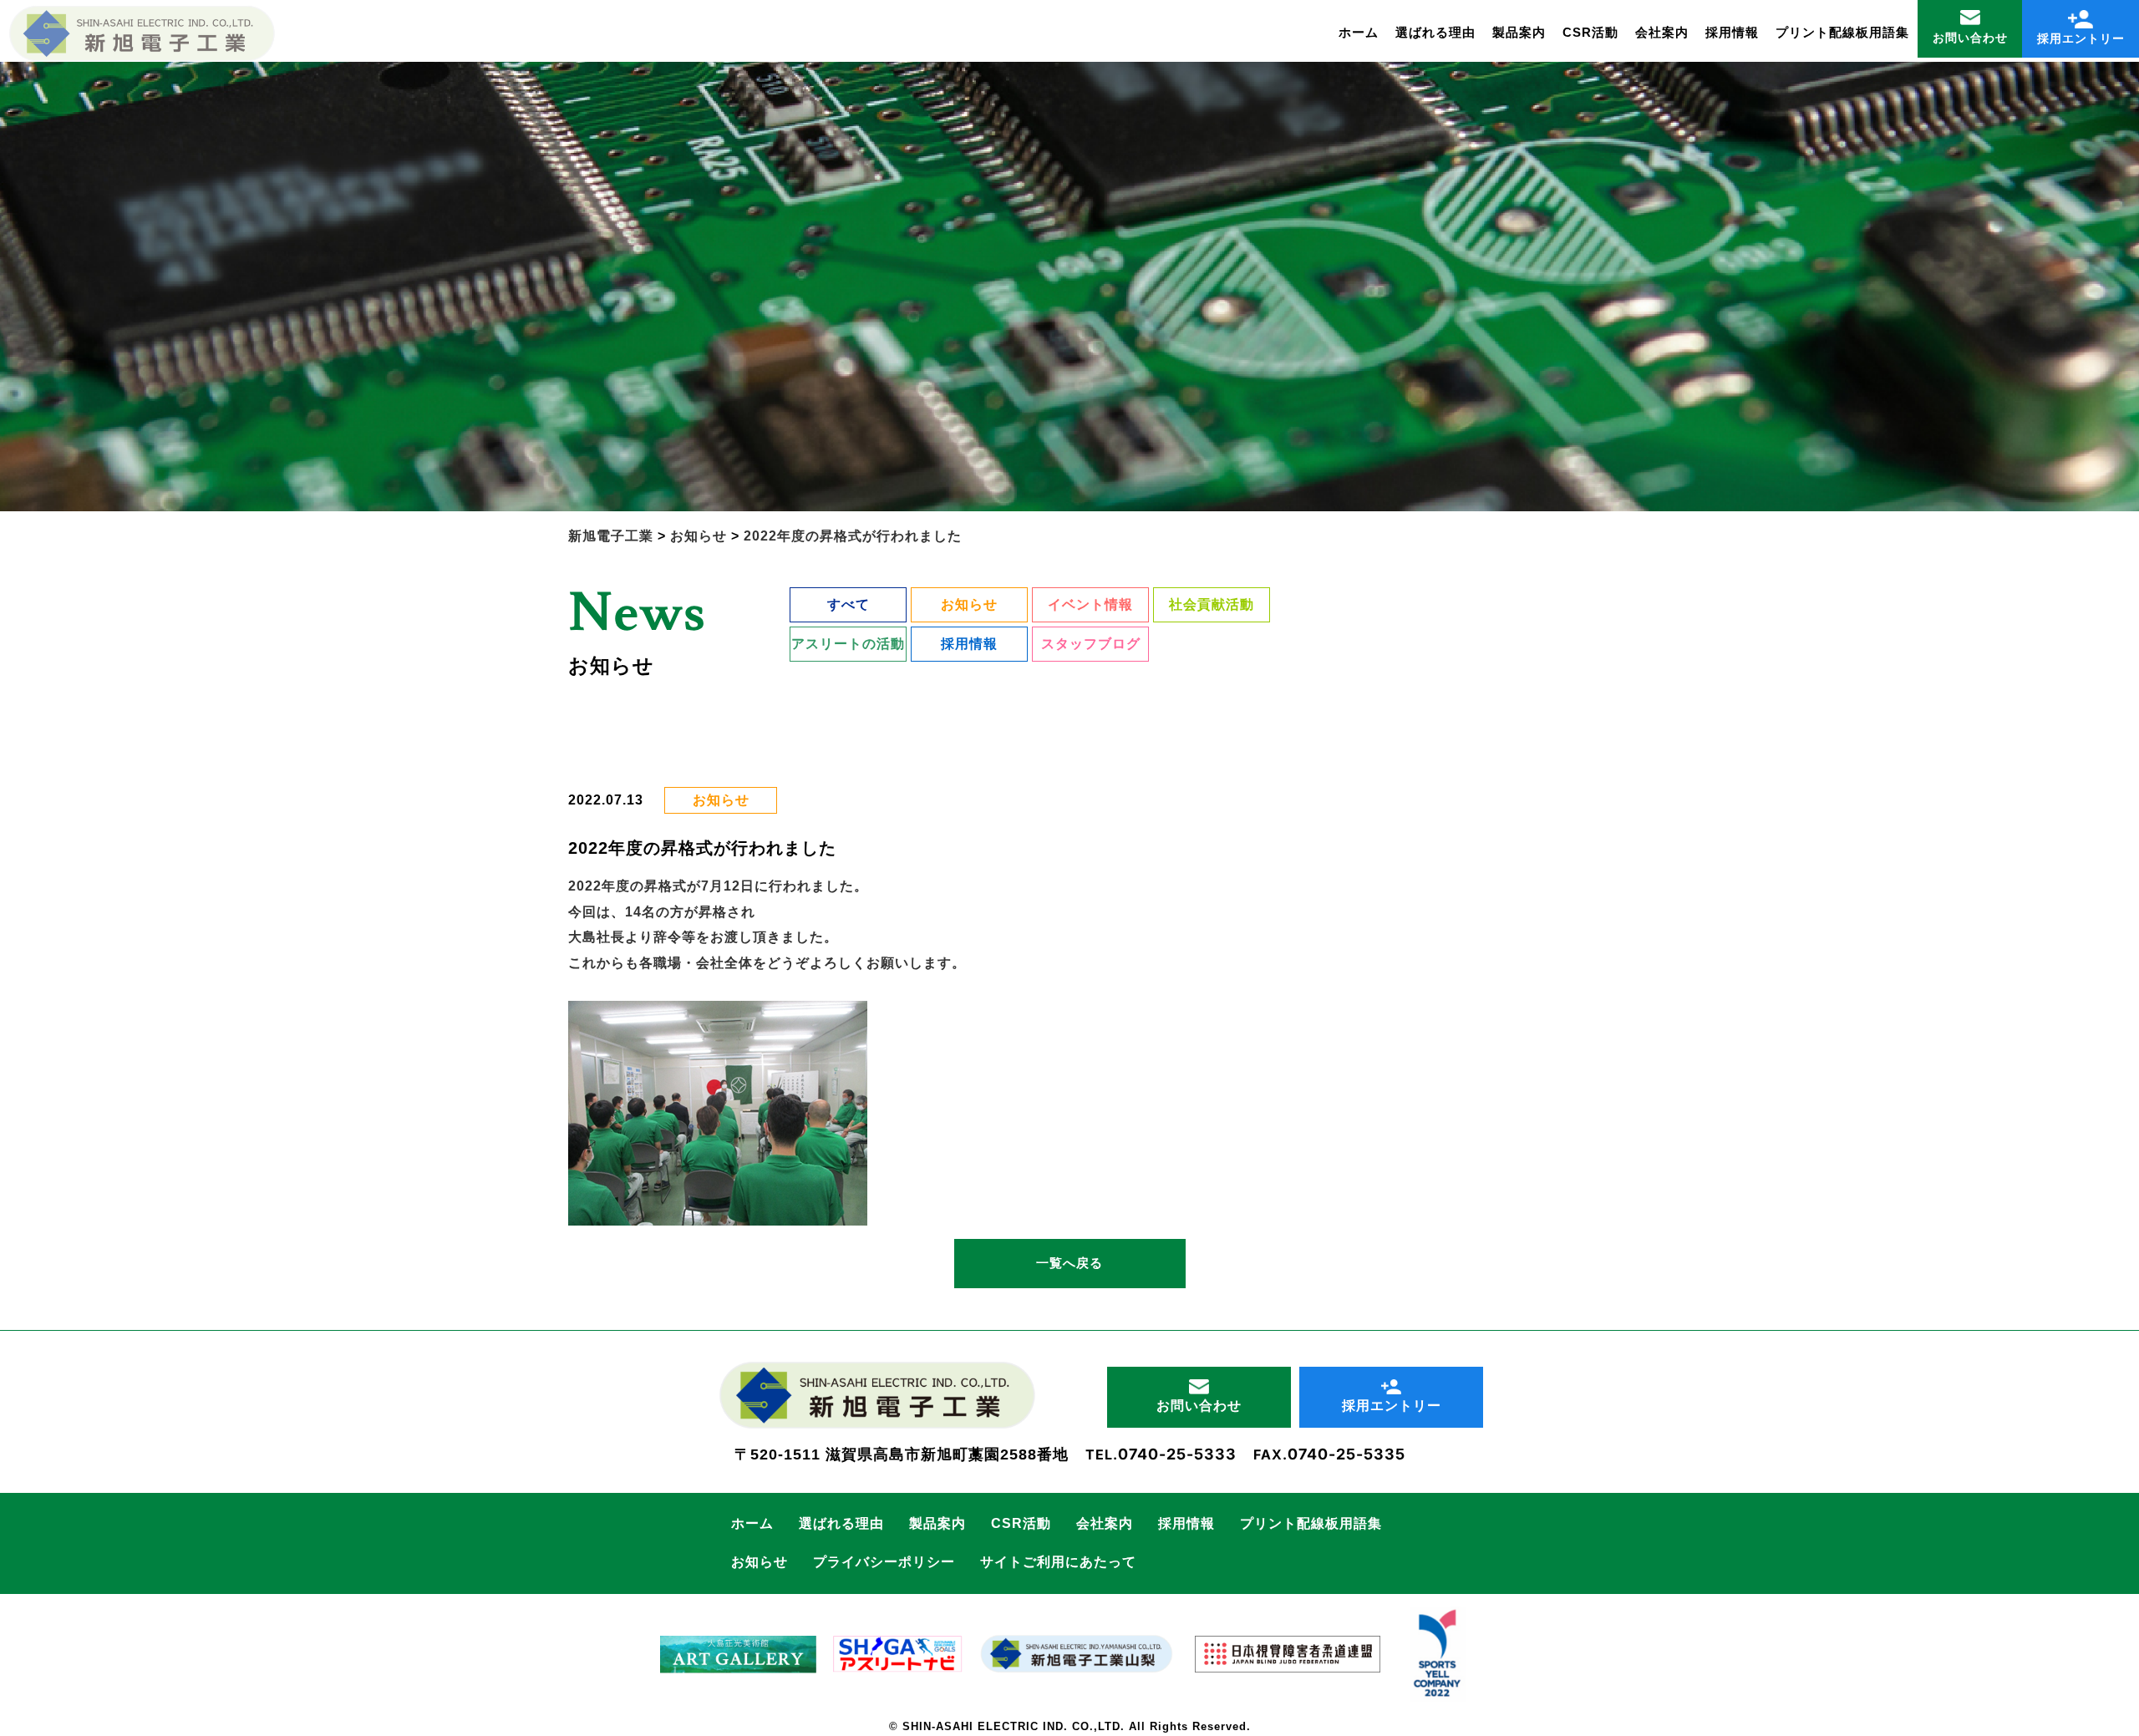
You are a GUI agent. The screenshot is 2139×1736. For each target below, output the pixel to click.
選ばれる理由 (1435, 32)
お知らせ (969, 604)
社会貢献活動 (1212, 604)
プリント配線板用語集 (1842, 32)
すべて (848, 604)
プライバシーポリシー (884, 1562)
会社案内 (1662, 32)
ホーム (1359, 32)
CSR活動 (1590, 32)
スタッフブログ (1091, 644)
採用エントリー (2081, 38)
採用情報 (1732, 32)
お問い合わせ (1970, 38)
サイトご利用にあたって (1058, 1562)
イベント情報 (1090, 604)
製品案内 (1519, 32)
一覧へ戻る (1069, 1263)
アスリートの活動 (848, 644)
